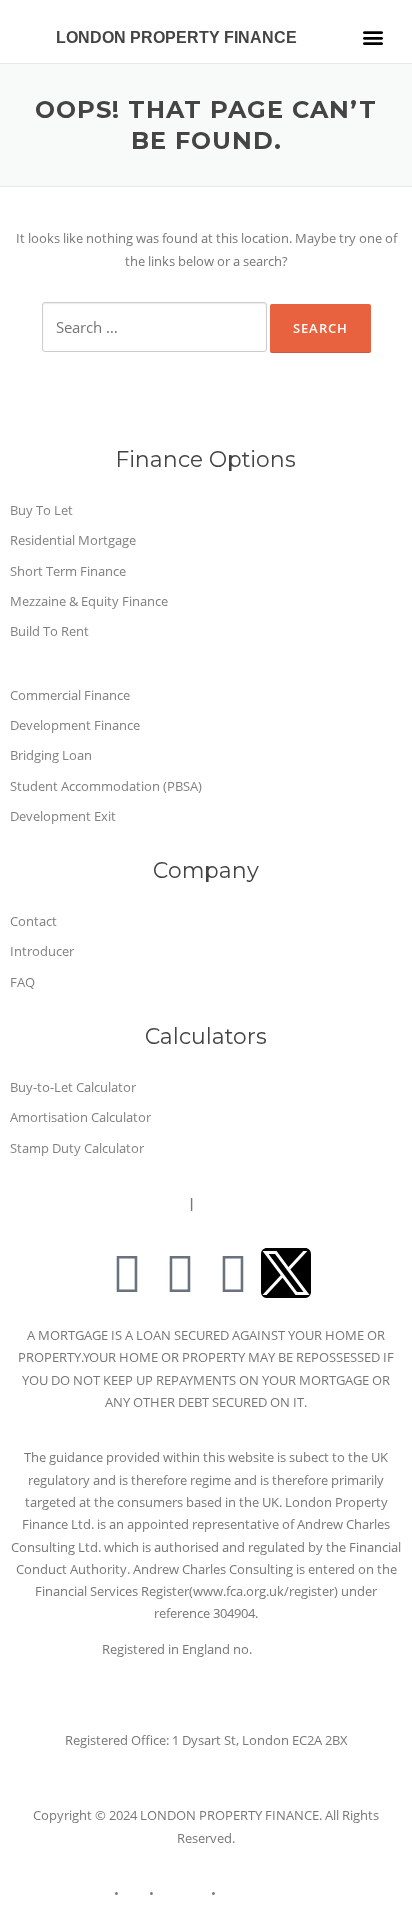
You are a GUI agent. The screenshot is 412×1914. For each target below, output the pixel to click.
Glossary (182, 1893)
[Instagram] (233, 1273)
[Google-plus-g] (180, 1273)
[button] (372, 36)
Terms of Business (259, 1203)
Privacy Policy (138, 1203)
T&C (134, 1893)
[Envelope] (127, 1273)
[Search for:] (154, 327)
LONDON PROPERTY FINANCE (176, 37)
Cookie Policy (258, 1893)
